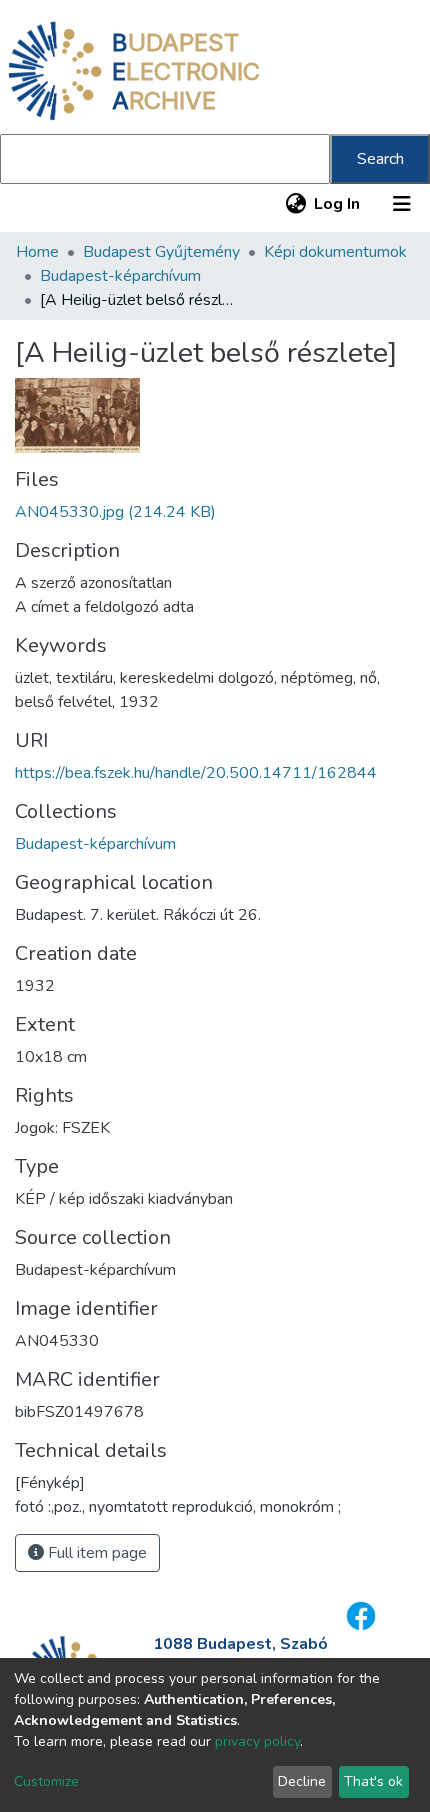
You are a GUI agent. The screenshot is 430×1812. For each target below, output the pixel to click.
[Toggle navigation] (402, 204)
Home (37, 252)
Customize (46, 1781)
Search (380, 159)
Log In (338, 204)
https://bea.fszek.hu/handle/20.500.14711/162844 (196, 773)
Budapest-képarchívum (120, 276)
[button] (295, 204)
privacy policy (257, 1741)
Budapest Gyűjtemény (161, 252)
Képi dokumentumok (335, 252)
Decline (302, 1781)
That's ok (373, 1781)
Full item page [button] (95, 1553)
